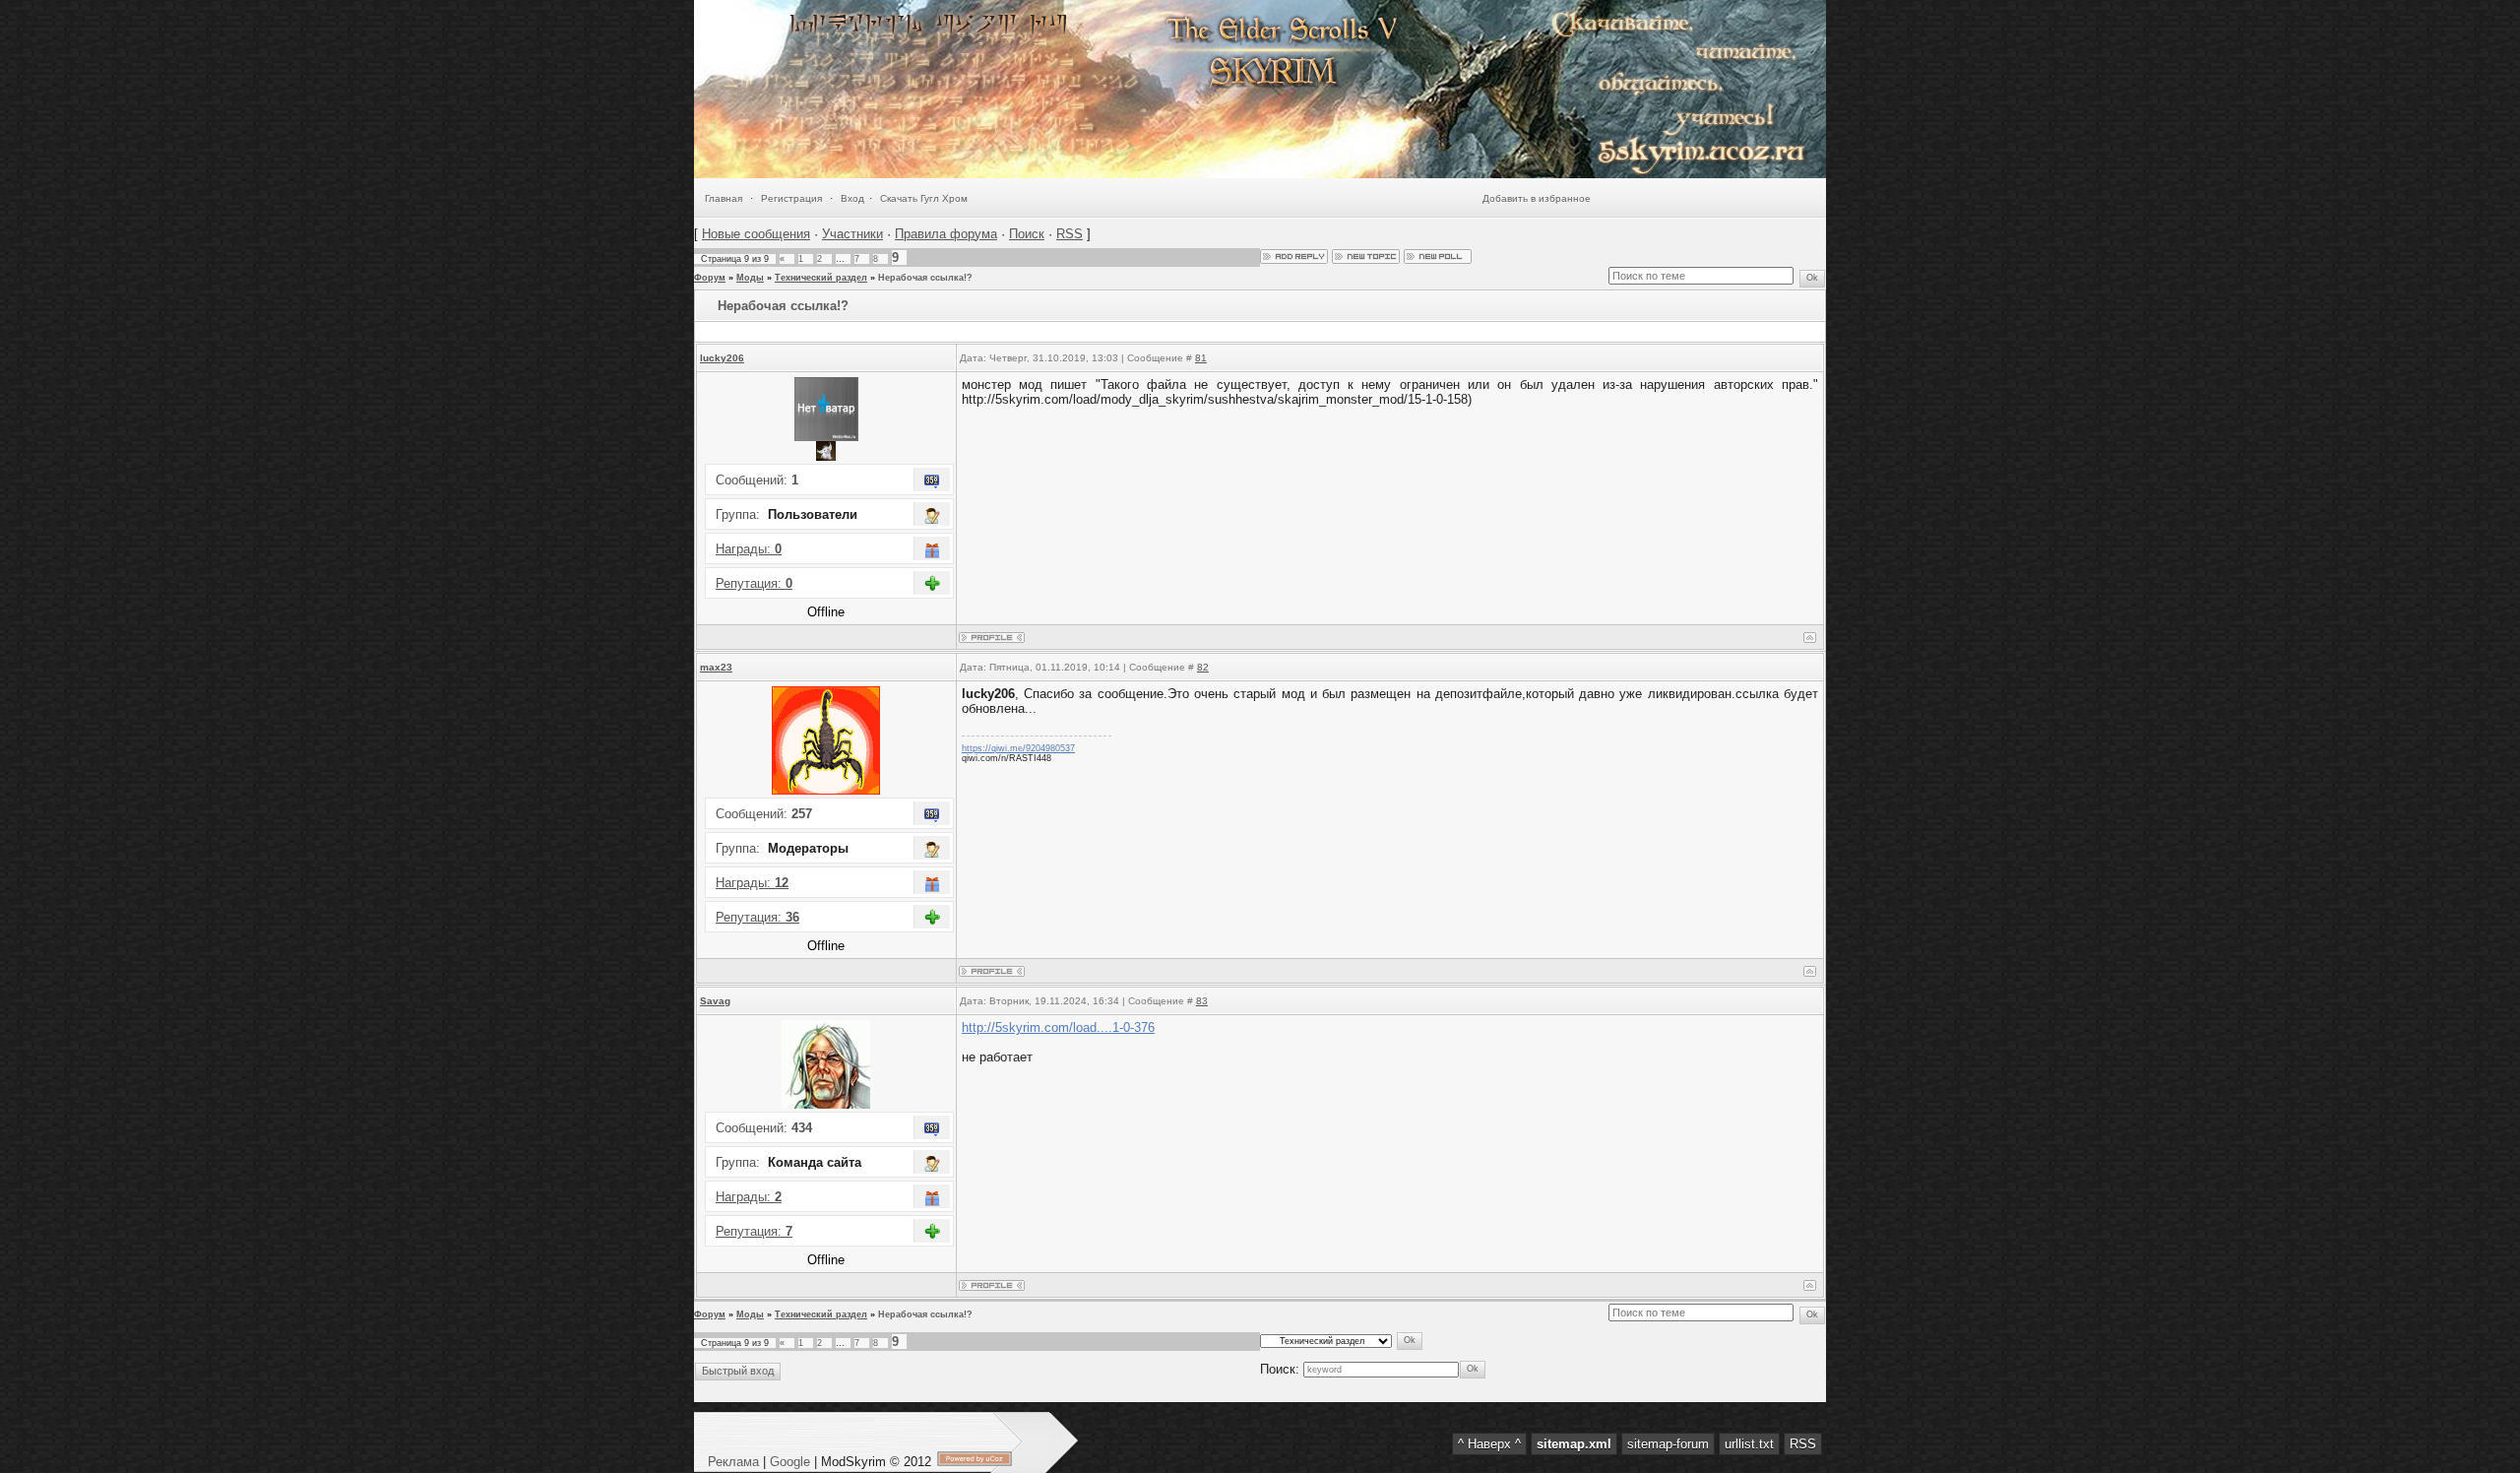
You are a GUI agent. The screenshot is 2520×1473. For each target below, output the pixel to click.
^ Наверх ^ (1489, 1444)
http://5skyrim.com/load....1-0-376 (1058, 1027)
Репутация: (754, 583)
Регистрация (791, 198)
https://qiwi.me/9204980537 (1018, 748)
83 (1202, 1001)
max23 (716, 667)
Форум (710, 278)
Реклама (735, 1462)
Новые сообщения (756, 234)
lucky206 (722, 358)
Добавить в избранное (1537, 198)
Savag (715, 1001)
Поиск (1027, 234)
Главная (724, 198)
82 (1203, 667)
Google (790, 1462)
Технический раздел (821, 278)
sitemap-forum (1668, 1444)
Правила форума (946, 234)
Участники (852, 234)
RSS (1070, 234)
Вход (852, 198)
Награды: (749, 549)
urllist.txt (1749, 1444)
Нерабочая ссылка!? (925, 278)
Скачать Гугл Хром (924, 198)
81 (1201, 358)
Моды (750, 278)
